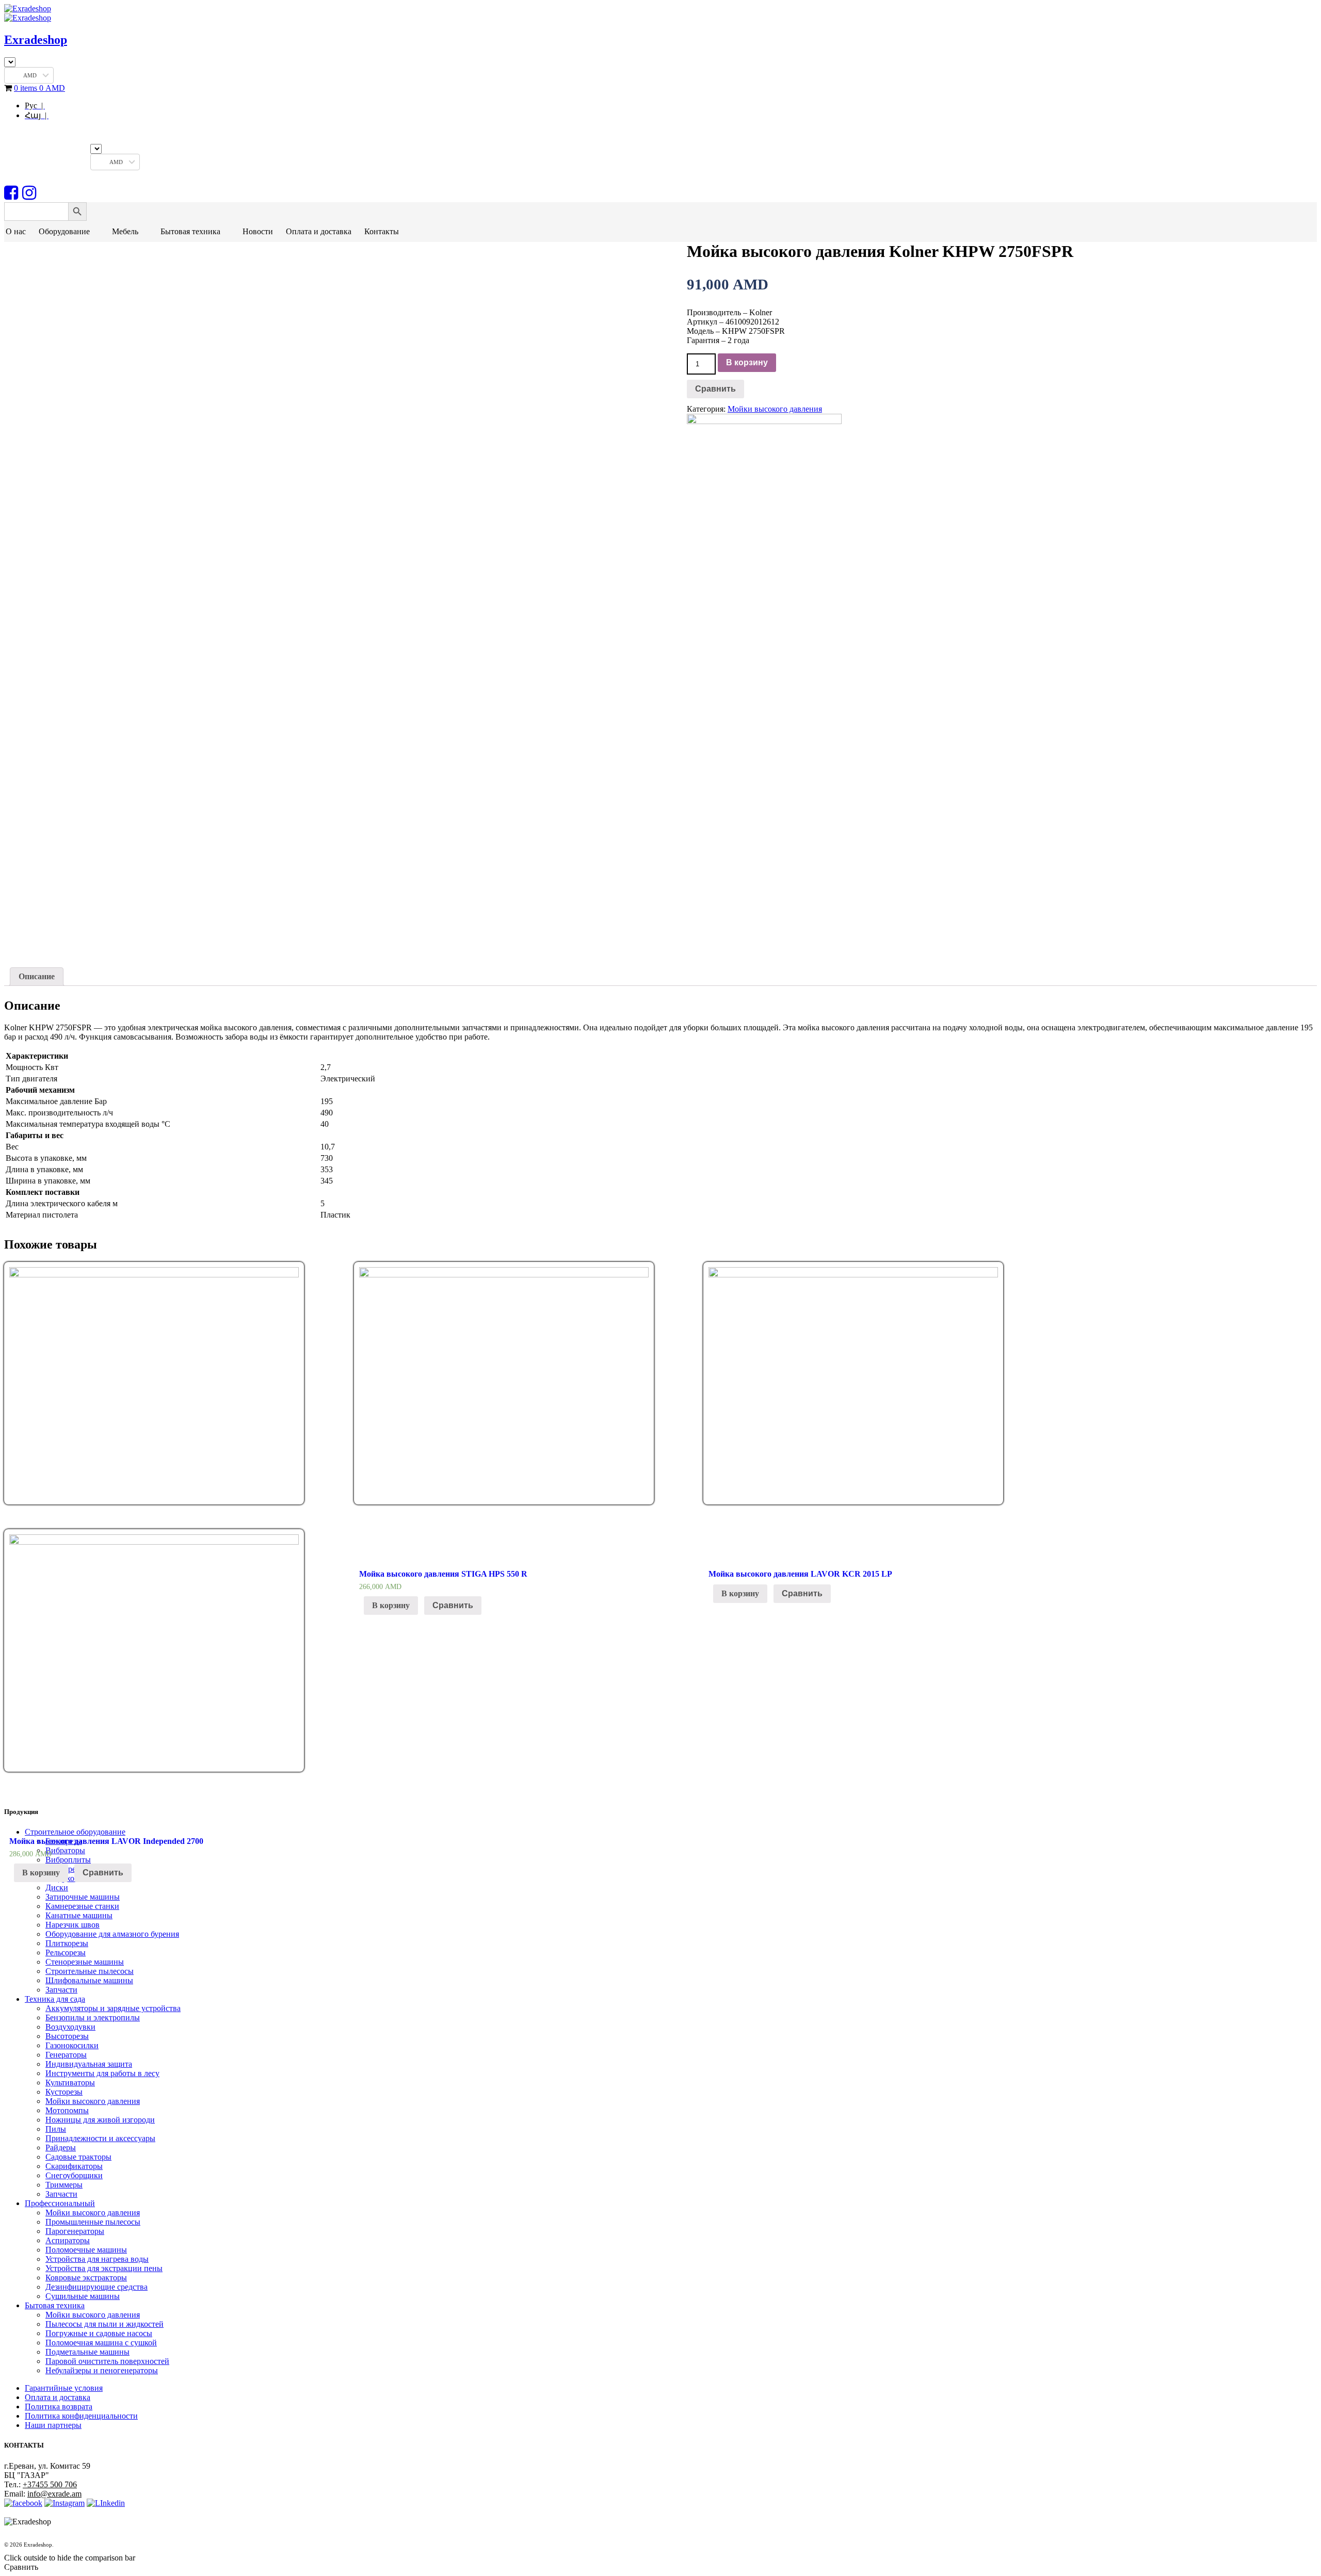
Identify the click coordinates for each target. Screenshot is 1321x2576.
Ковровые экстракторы (86, 2278)
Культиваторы (70, 2083)
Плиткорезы (67, 1943)
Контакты (382, 231)
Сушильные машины (83, 2296)
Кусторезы (64, 2092)
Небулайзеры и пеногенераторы (102, 2370)
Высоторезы (67, 2036)
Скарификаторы (74, 2166)
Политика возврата (59, 2407)
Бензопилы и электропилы (93, 2018)
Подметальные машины (87, 2352)
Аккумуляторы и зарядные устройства (113, 2008)
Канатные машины (79, 1915)
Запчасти (61, 1990)
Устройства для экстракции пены (104, 2268)
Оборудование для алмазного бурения (112, 1934)
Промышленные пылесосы (93, 2222)
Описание (37, 976)
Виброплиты (68, 1860)
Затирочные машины (83, 1897)
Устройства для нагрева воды (97, 2259)
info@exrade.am (54, 2494)
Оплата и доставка (319, 231)
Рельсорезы (66, 1953)
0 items (39, 88)
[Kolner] (764, 421)
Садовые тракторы (78, 2157)
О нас (16, 231)
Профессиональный (60, 2203)
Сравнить (715, 389)
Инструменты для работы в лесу (102, 2073)
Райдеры (61, 2148)
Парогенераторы (75, 2231)
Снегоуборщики (74, 2175)
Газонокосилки (72, 2045)
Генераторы (66, 2055)
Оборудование (64, 231)
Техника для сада (55, 1999)
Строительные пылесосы (90, 1971)
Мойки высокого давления (775, 409)
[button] (96, 232)
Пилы (56, 2129)
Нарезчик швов (73, 1925)
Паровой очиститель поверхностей (107, 2361)
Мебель (125, 231)
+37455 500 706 (50, 2484)
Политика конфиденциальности (81, 2416)
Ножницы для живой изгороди (100, 2120)
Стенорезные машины (85, 1962)
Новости (258, 231)
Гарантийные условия (64, 2388)
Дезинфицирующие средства (96, 2287)
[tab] (37, 977)
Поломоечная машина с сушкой (101, 2343)
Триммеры (64, 2185)
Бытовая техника (190, 231)
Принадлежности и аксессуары (100, 2138)
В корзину (747, 362)
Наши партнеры (53, 2425)
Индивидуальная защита (89, 2064)
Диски (57, 1888)
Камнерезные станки (82, 1906)
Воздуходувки (70, 2027)
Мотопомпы (67, 2110)
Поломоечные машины (86, 2250)
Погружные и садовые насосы (99, 2333)
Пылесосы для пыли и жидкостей (104, 2324)
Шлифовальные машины (89, 1980)
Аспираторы (68, 2240)
